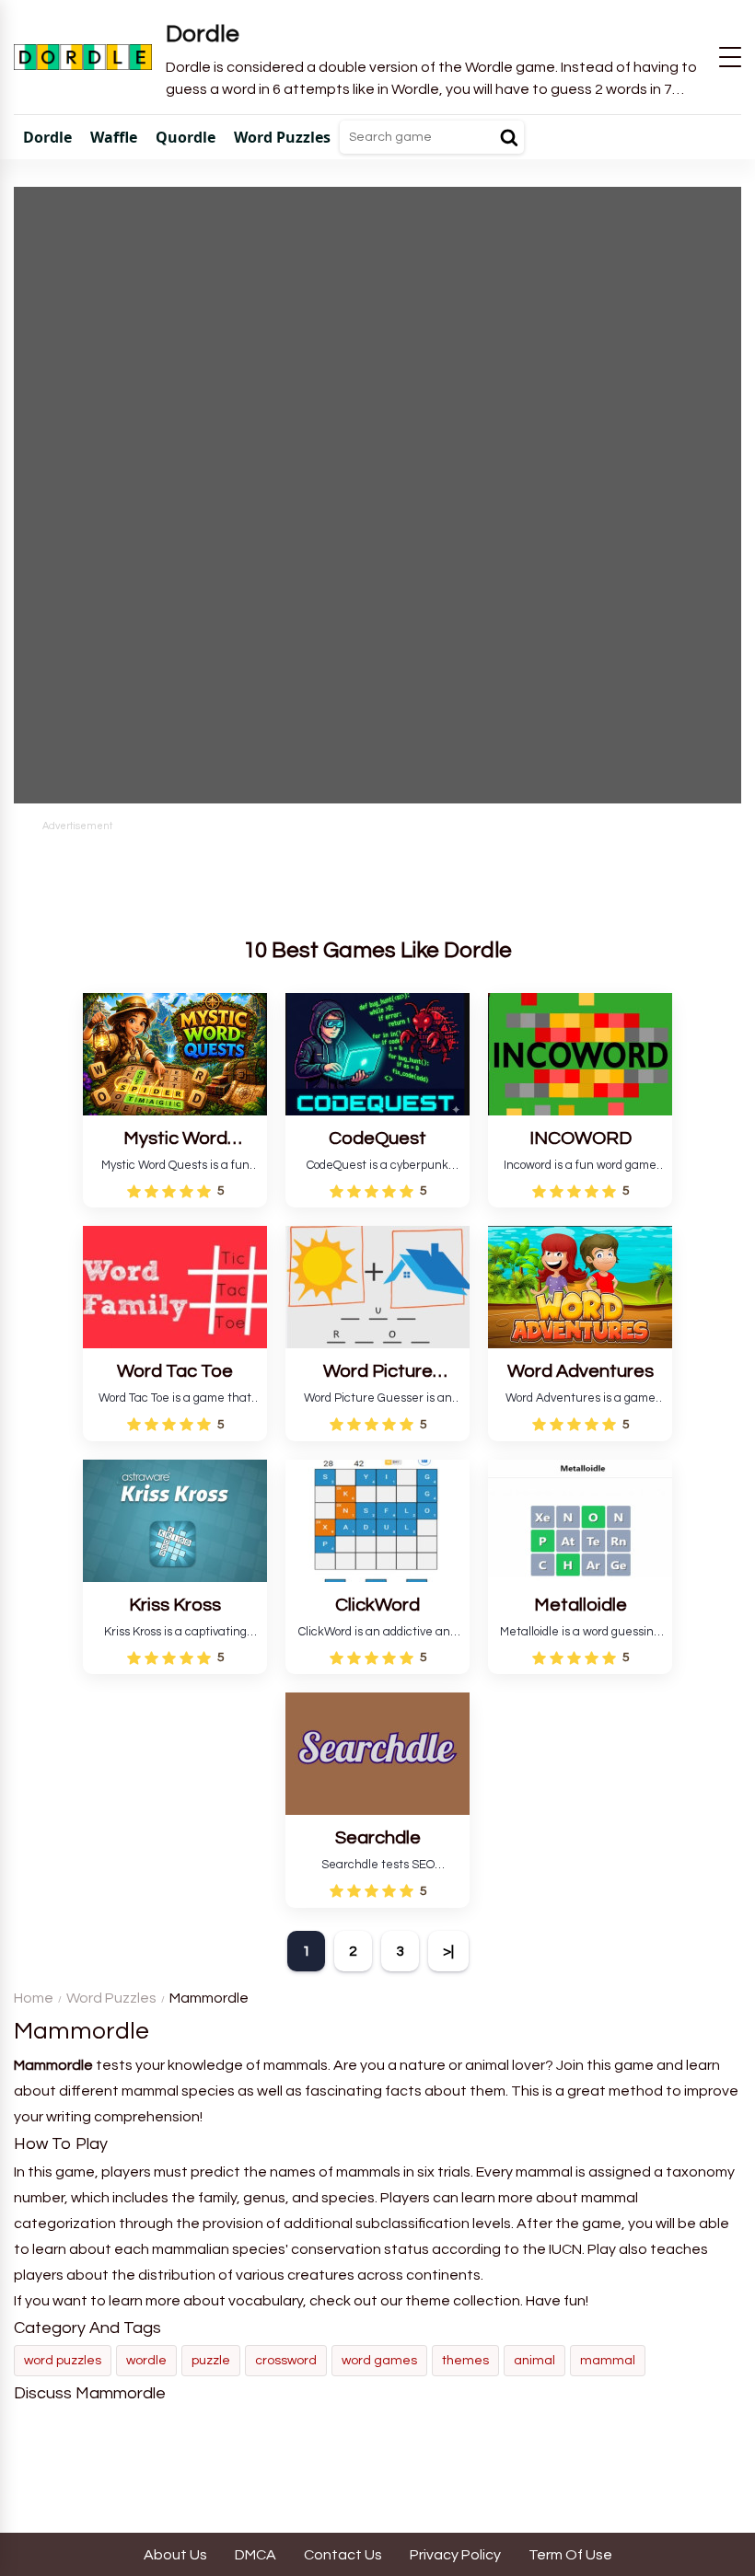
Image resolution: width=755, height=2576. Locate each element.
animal (534, 2361)
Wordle (146, 2361)
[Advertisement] (377, 876)
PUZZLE (211, 2361)
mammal (608, 2361)
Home (34, 1998)
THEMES (465, 2361)
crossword (286, 2361)
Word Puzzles (111, 1998)
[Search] (509, 137)
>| (448, 1951)
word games (379, 2361)
